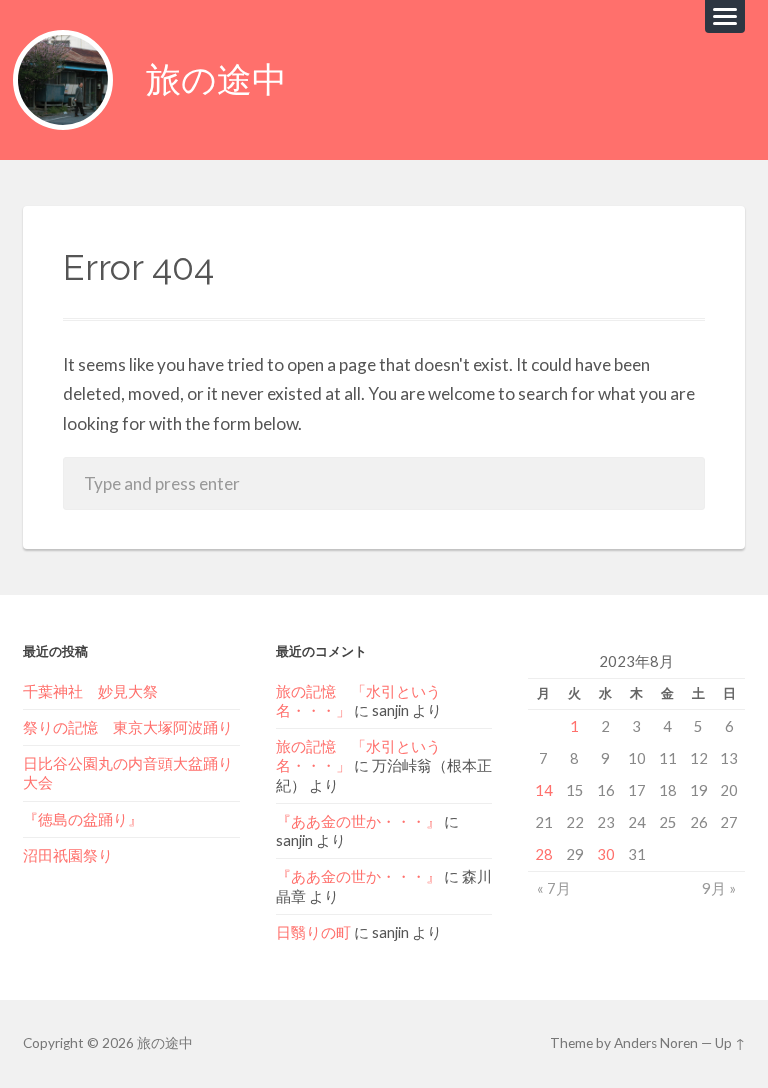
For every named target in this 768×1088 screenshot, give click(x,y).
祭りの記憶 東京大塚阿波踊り (128, 727)
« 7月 (554, 888)
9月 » (719, 888)
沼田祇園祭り (68, 855)
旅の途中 (216, 79)
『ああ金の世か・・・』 (358, 821)
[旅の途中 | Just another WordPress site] (63, 80)
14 (544, 790)
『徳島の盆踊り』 (83, 819)
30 (606, 854)
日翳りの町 (313, 932)
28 (544, 854)
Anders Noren (656, 1043)
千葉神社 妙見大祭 (90, 691)
